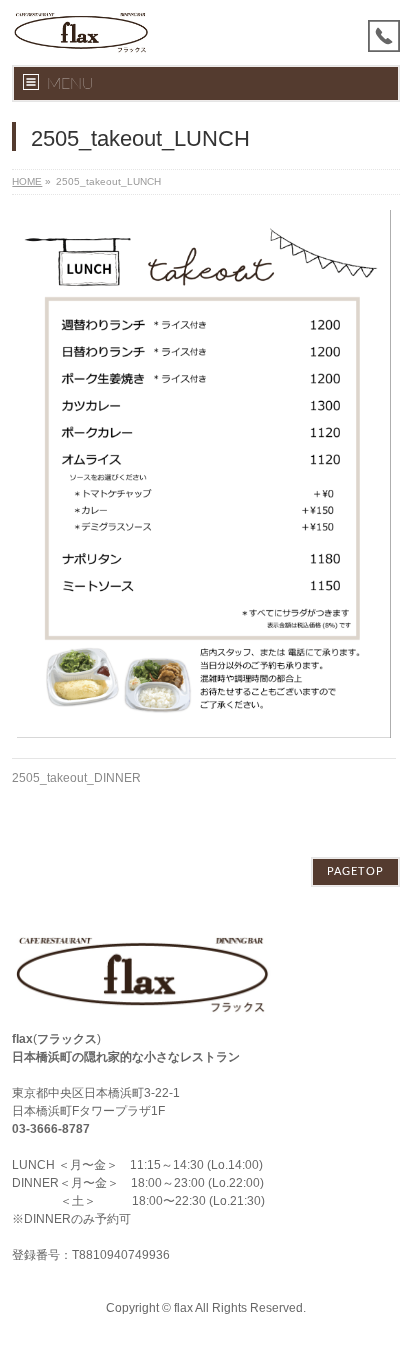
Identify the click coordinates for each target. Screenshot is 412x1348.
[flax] (80, 32)
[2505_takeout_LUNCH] (203, 474)
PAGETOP (355, 871)
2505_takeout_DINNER (76, 778)
